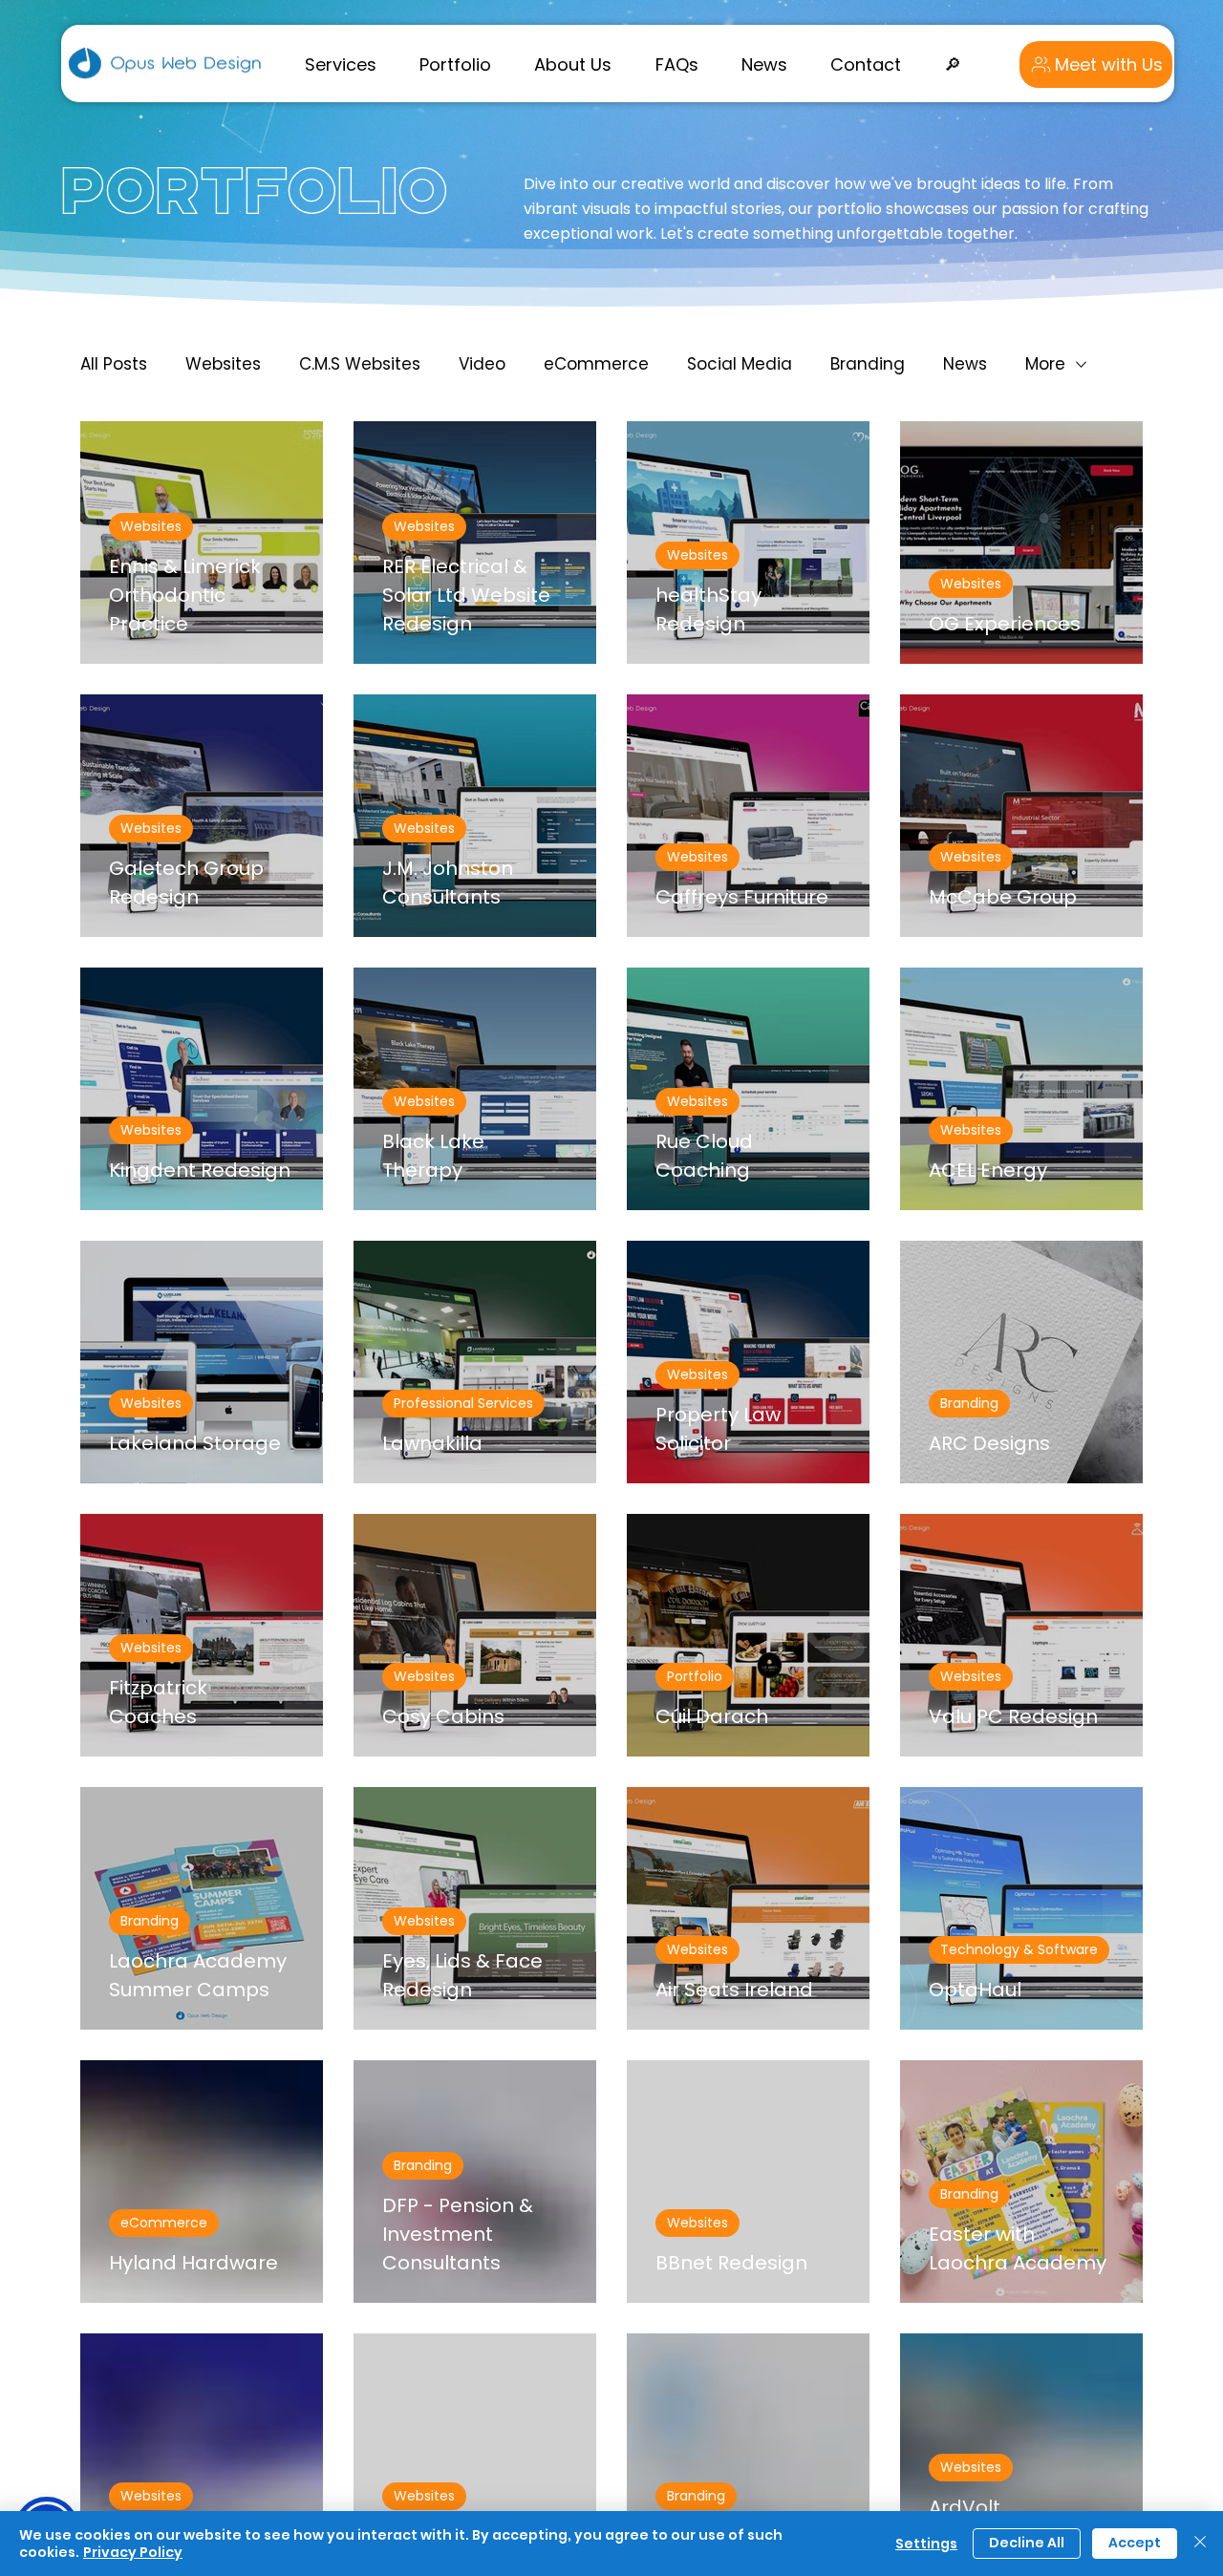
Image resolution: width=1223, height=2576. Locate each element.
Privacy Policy (133, 2552)
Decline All (1027, 2543)
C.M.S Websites (360, 364)
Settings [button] (926, 2544)
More (1045, 364)
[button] (340, 64)
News (965, 364)
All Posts (114, 364)
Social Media (740, 364)
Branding (868, 364)
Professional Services (463, 1403)
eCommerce (596, 364)
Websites (223, 364)
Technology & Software (1019, 1949)
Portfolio (695, 1676)
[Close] (1200, 2544)
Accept (1135, 2543)
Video (482, 364)
